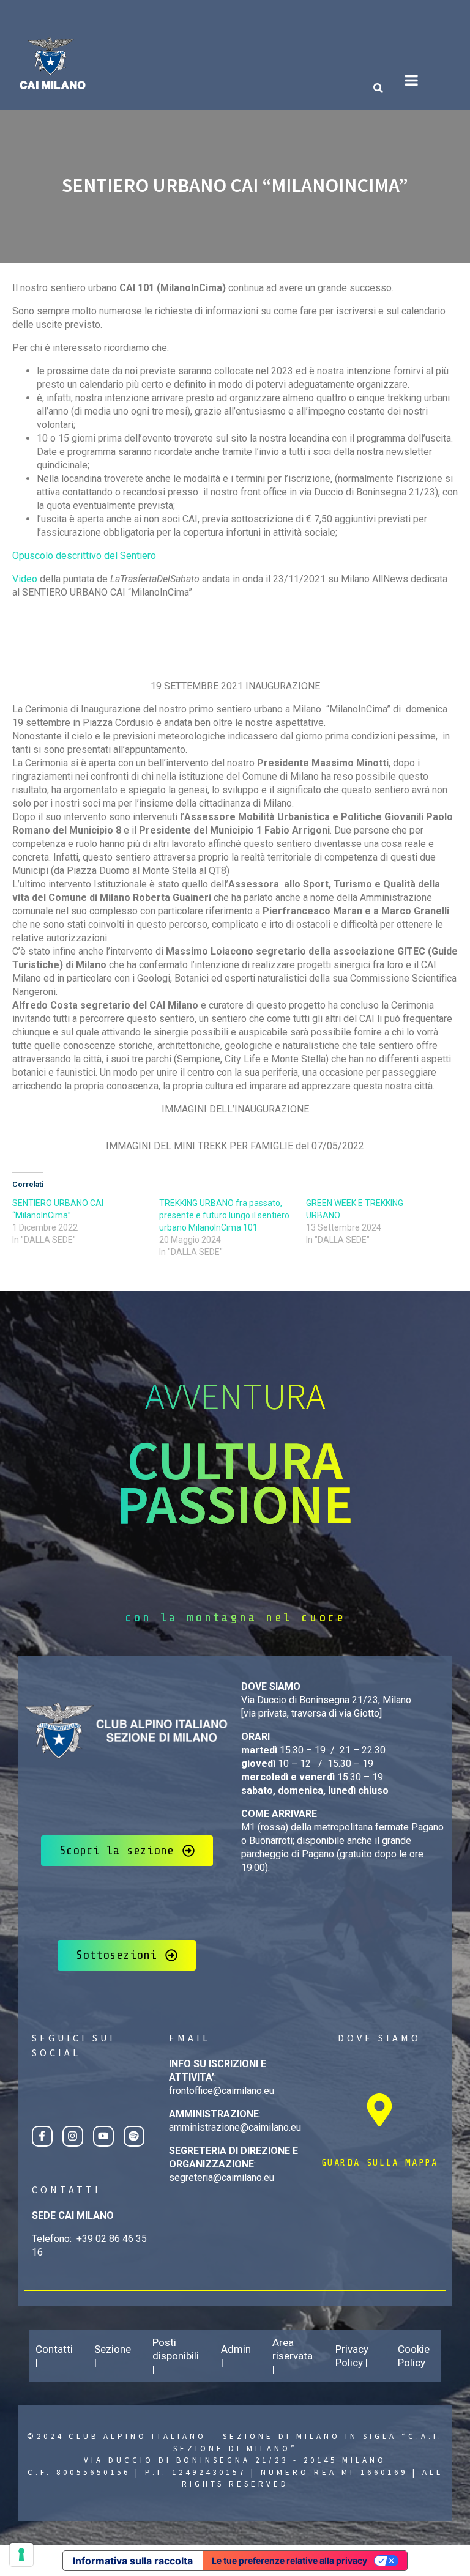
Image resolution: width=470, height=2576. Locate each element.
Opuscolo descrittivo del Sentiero (84, 556)
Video (25, 579)
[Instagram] (73, 2136)
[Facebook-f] (42, 2136)
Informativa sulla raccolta (133, 2561)
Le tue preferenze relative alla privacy (289, 2560)
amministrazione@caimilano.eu (235, 2127)
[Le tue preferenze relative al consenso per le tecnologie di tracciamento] (21, 2555)
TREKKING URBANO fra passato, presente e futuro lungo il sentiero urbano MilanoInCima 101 (224, 1215)
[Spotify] (134, 2136)
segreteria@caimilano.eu (222, 2178)
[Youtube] (103, 2136)
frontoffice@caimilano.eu (222, 2091)
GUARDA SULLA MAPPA (380, 2163)
